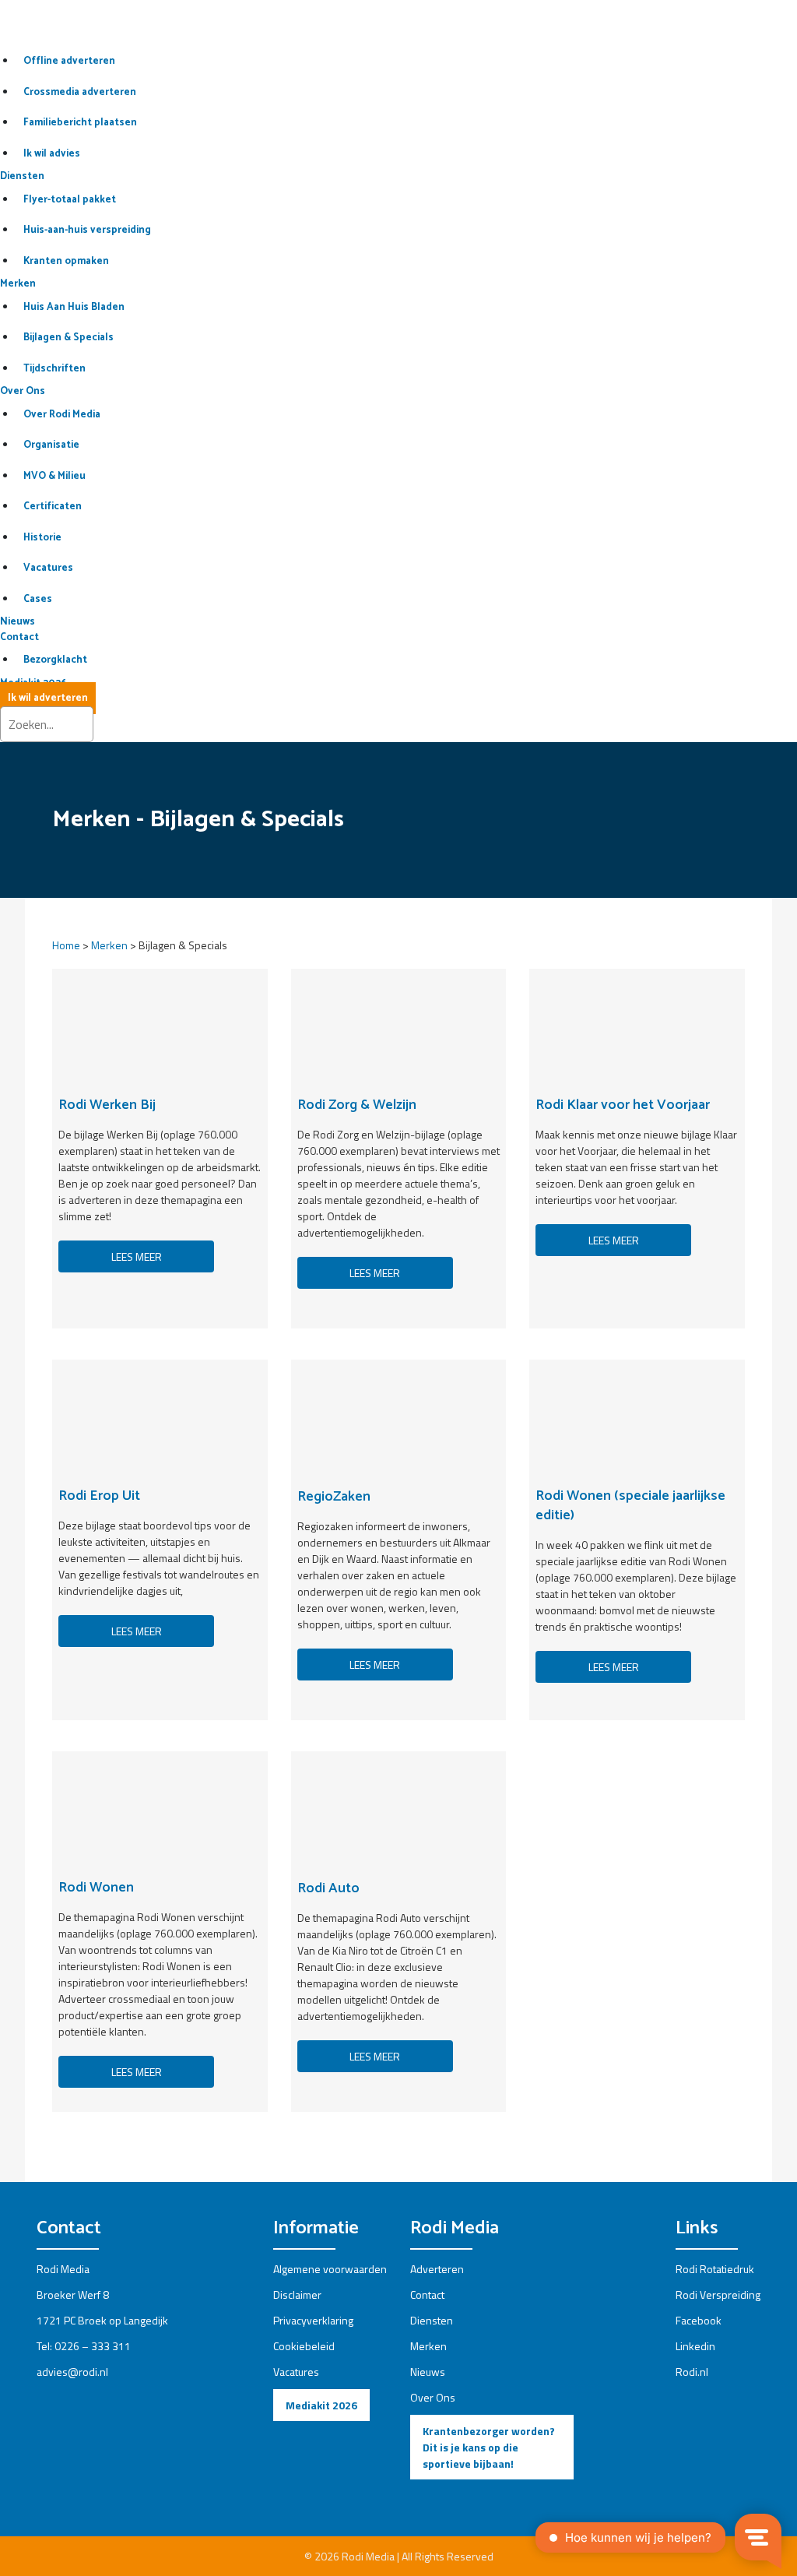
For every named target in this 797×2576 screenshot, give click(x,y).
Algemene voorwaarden (330, 2269)
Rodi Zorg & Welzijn (357, 1105)
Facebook (699, 2320)
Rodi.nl (692, 2372)
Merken (18, 284)
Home (66, 945)
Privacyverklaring (313, 2320)
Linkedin (695, 2346)
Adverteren (437, 2269)
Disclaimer (297, 2294)
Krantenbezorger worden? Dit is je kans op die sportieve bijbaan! (489, 2447)
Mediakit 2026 (321, 2405)
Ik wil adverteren (48, 698)
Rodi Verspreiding (718, 2294)
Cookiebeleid (304, 2346)
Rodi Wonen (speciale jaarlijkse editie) (630, 1506)
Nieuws (18, 622)
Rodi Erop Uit (99, 1496)
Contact (19, 637)
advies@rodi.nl (72, 2372)
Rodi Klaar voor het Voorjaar (623, 1105)
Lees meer (137, 1256)
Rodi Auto (328, 1888)
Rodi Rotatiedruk (715, 2269)
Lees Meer (375, 1273)
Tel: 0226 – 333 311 (84, 2346)
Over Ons (23, 391)
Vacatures (296, 2372)
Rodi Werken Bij (107, 1105)
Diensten (22, 176)
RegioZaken (334, 1497)
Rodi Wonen (96, 1888)
